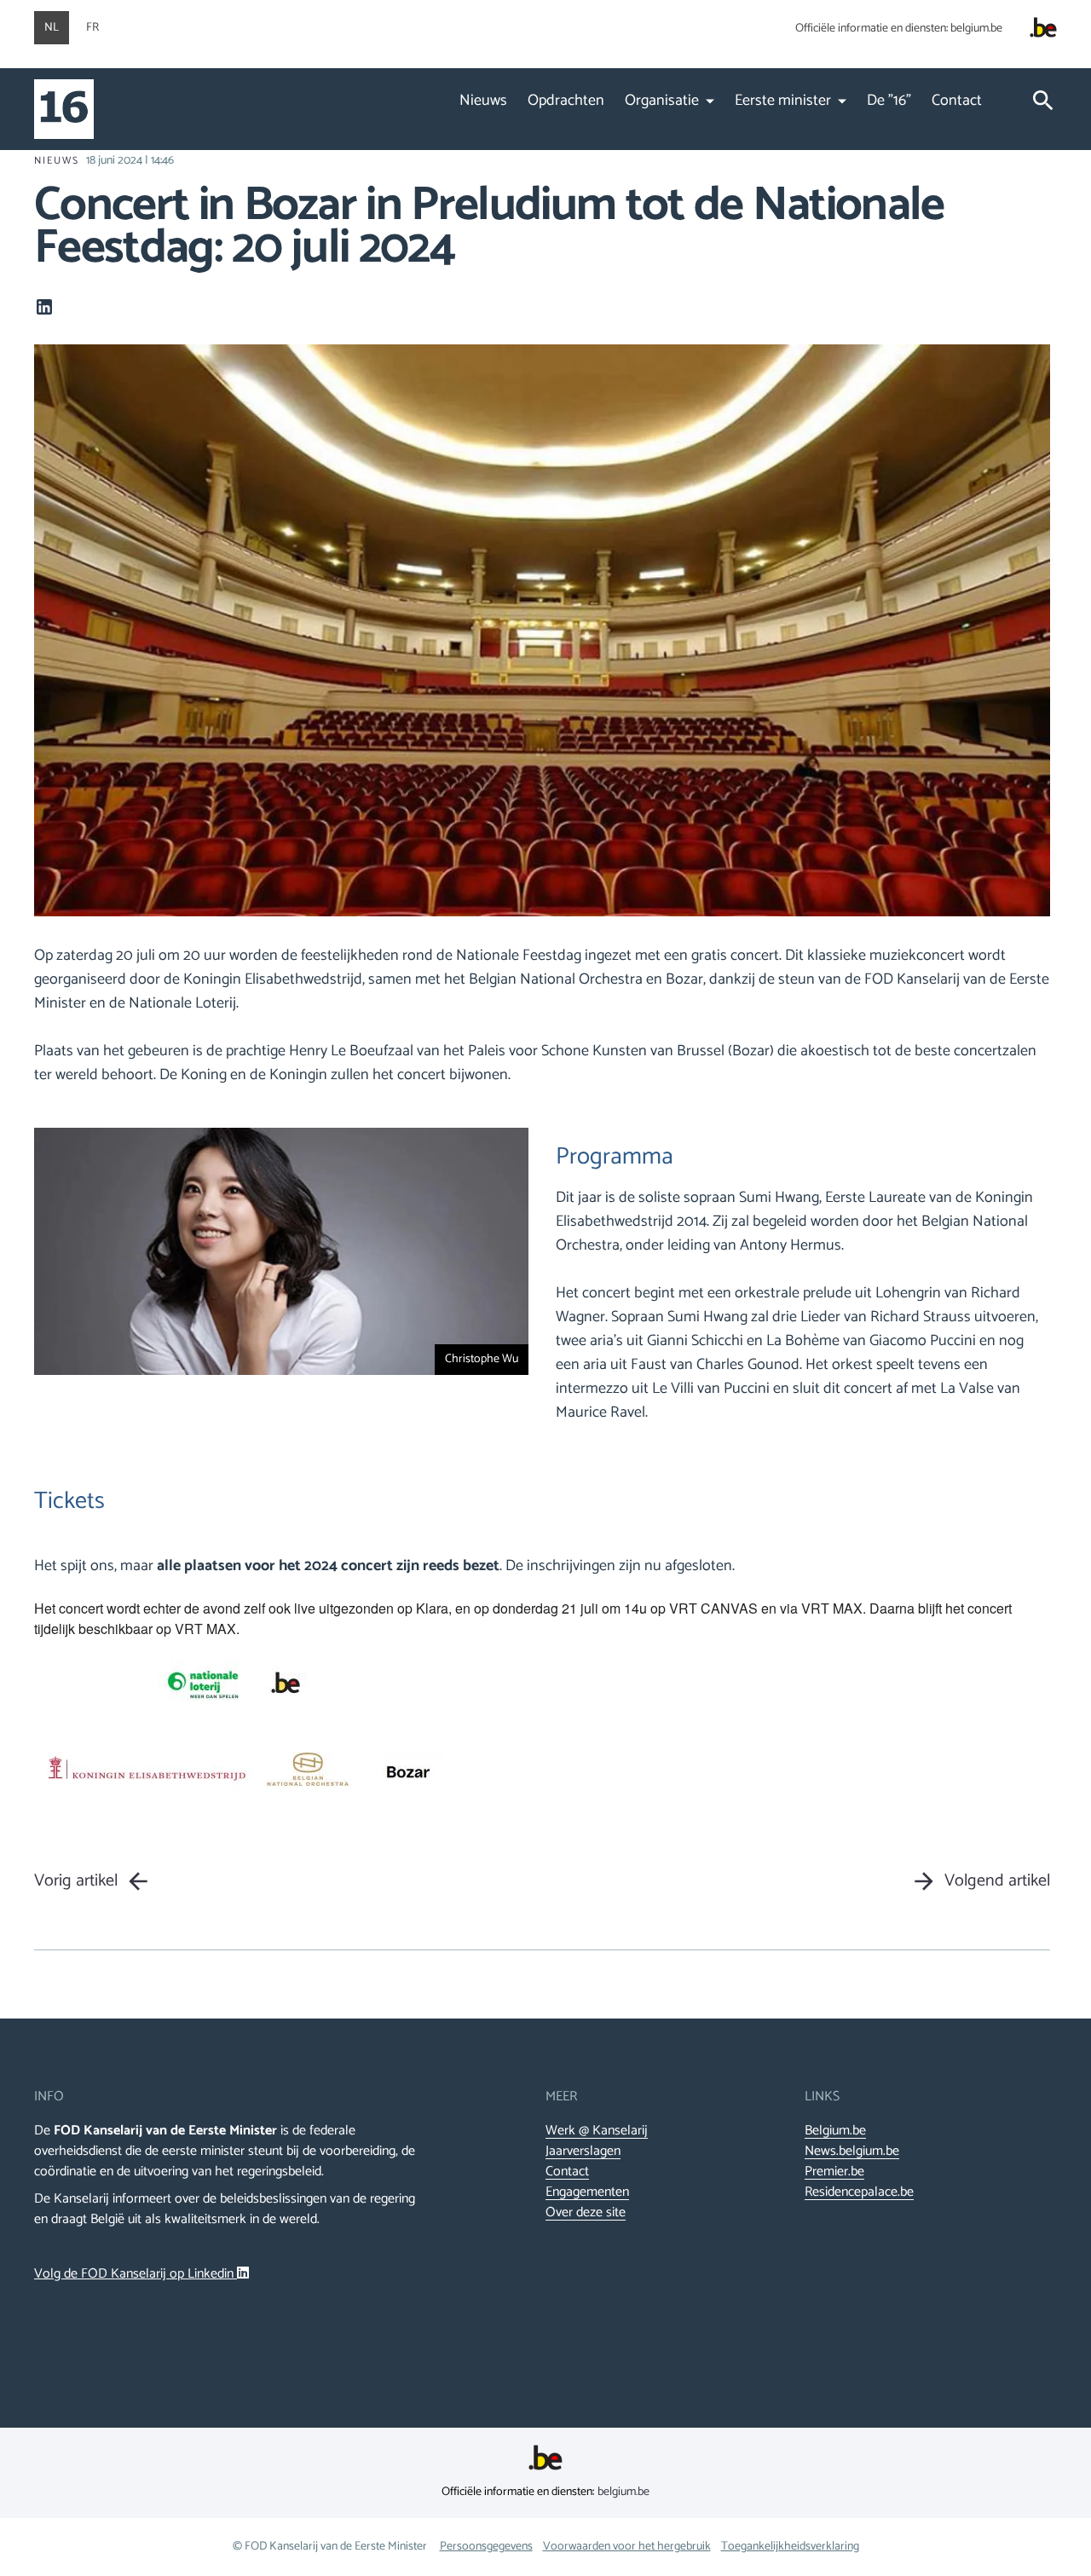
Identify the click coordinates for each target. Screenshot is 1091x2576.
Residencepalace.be (859, 2192)
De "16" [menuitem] (889, 101)
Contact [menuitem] (957, 101)
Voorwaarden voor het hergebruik (627, 2547)
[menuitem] (670, 119)
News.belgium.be (852, 2151)
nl (52, 28)
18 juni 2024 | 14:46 (130, 161)
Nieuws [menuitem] (483, 101)
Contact (567, 2172)
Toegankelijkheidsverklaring (790, 2547)
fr (92, 28)
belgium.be (976, 29)
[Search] (1043, 104)
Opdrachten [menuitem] (566, 101)
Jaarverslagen (583, 2151)
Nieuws (57, 161)
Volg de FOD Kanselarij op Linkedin (136, 2274)
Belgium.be (835, 2131)
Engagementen (587, 2192)
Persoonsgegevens (486, 2547)
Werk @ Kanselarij (597, 2131)
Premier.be (834, 2172)
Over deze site (586, 2213)
